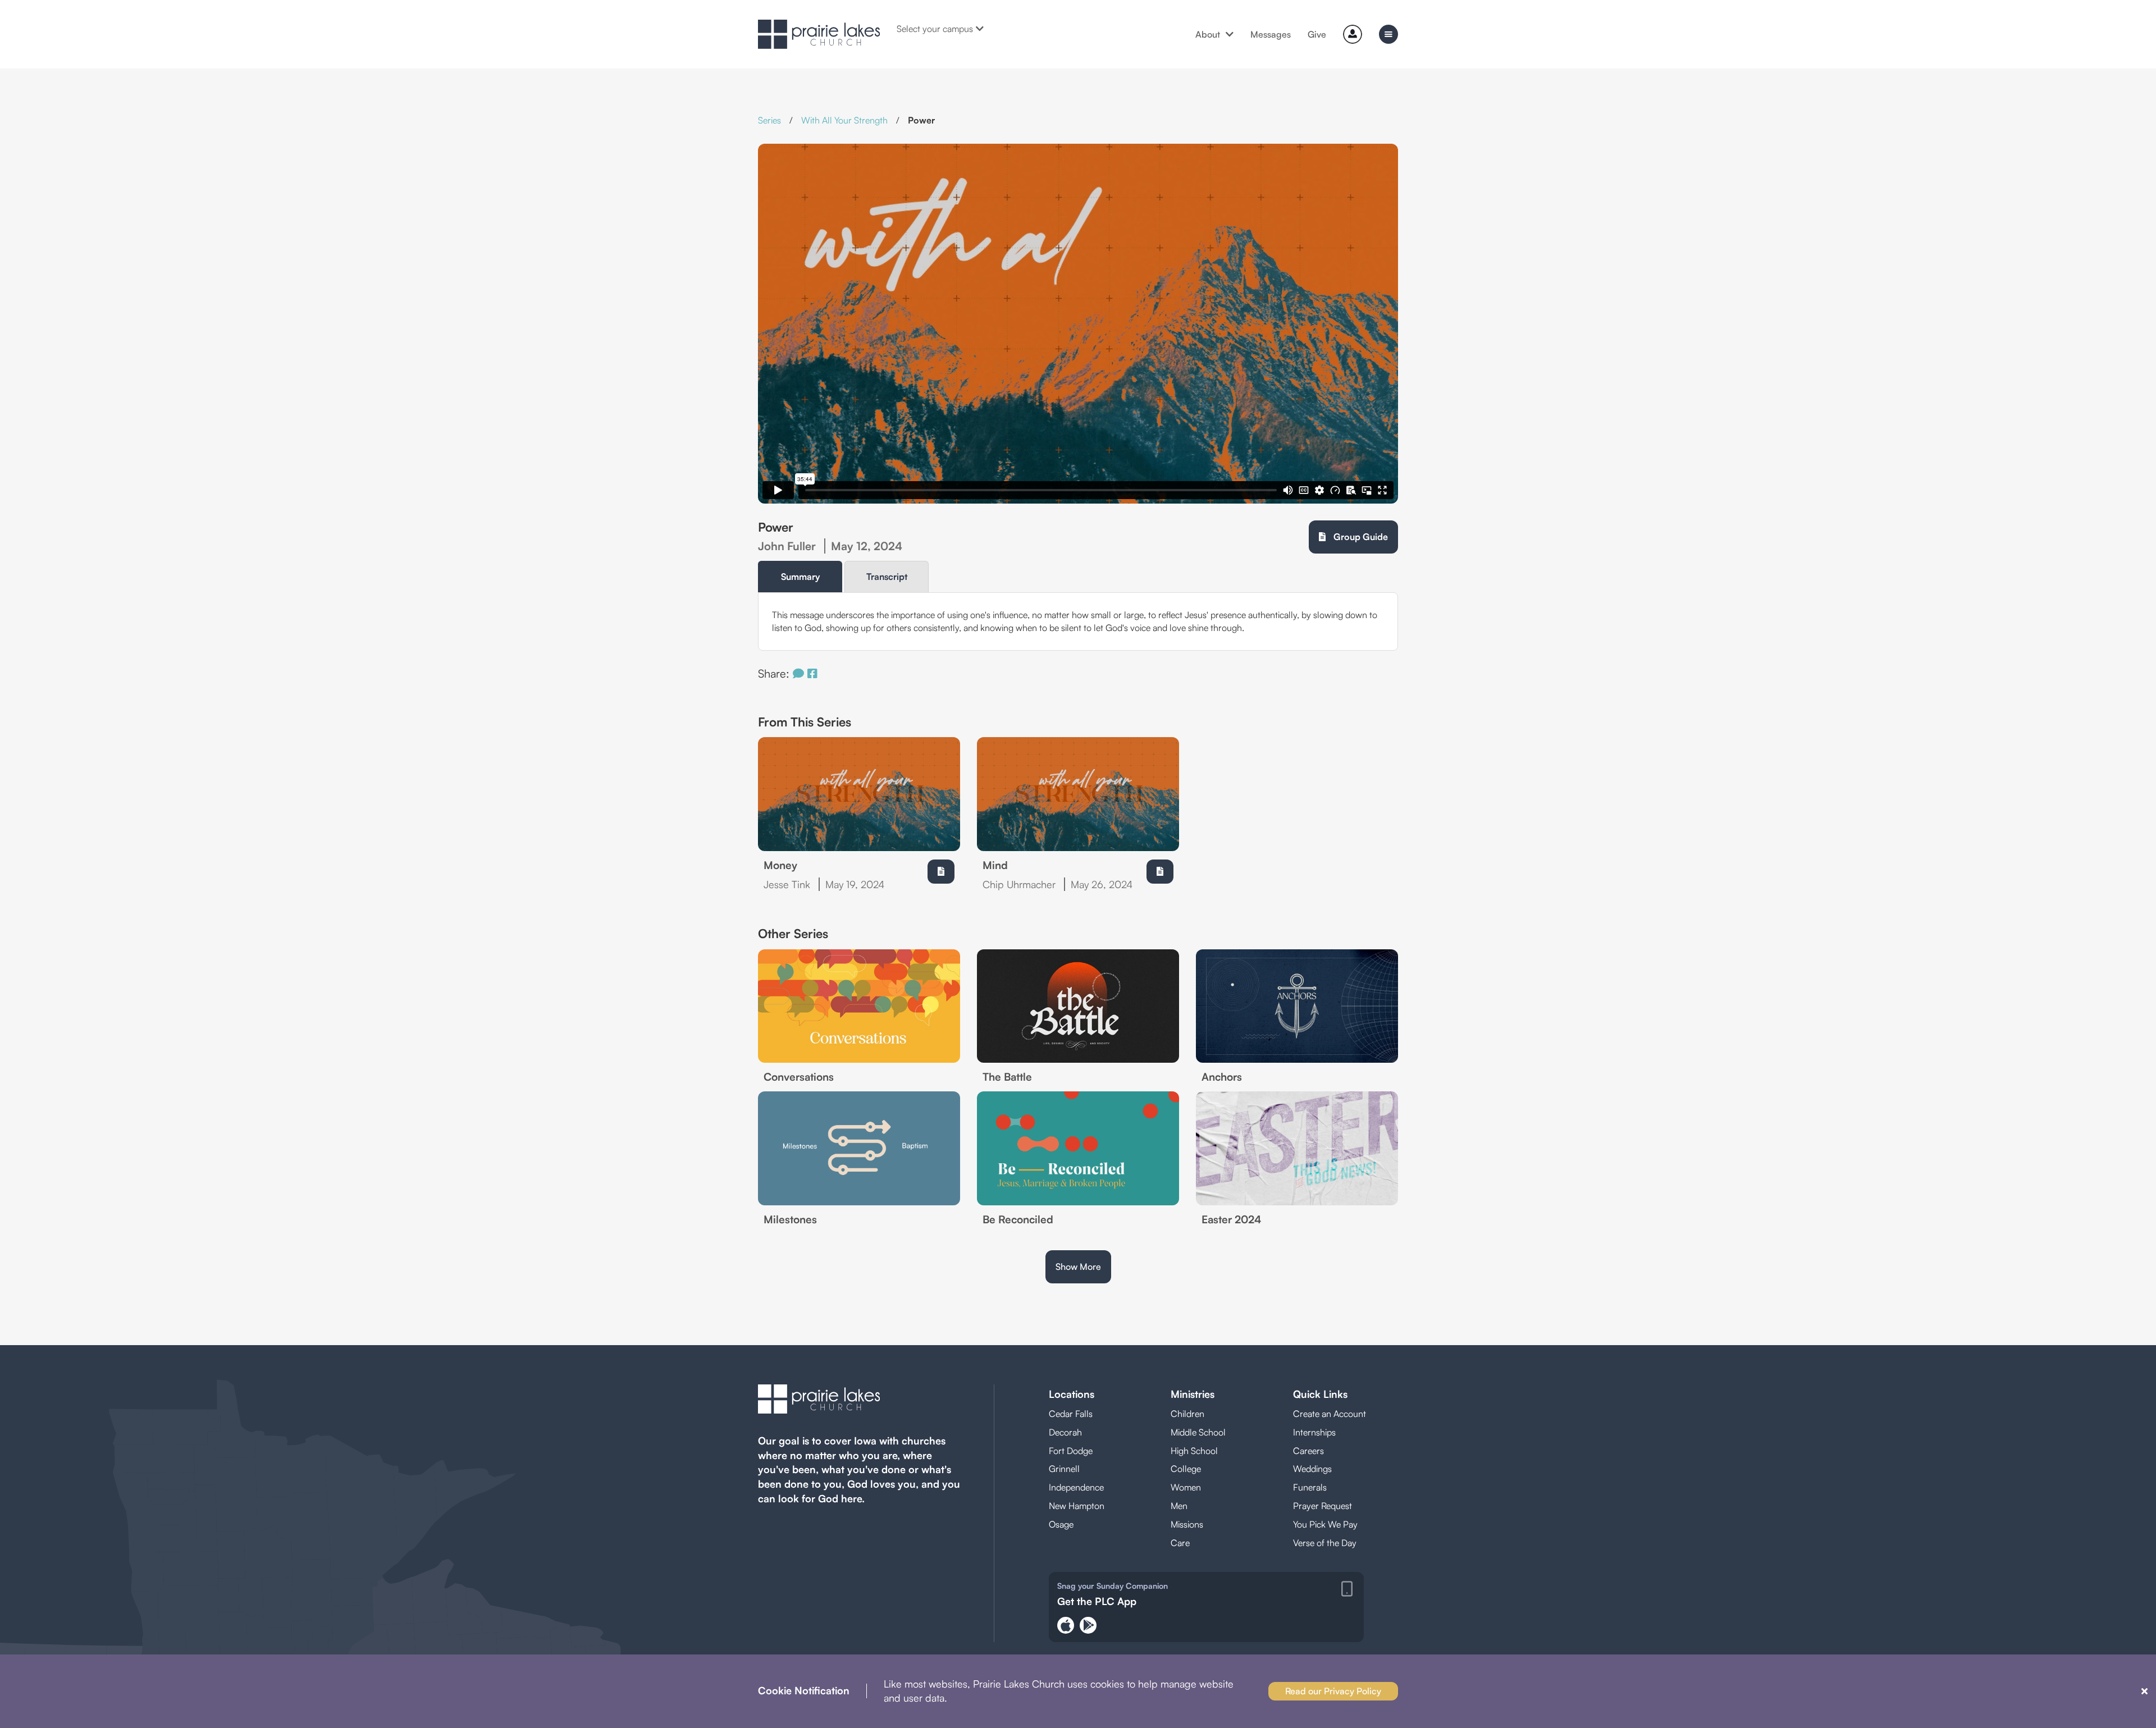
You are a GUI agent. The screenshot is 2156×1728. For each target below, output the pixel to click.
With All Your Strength (844, 120)
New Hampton (1077, 1506)
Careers (1308, 1451)
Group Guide (1360, 537)
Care (1180, 1543)
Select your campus (935, 29)
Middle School (1198, 1432)
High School (1194, 1451)
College (1186, 1469)
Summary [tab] (800, 577)
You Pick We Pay (1325, 1524)
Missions (1187, 1524)
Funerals (1310, 1487)
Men (1179, 1506)
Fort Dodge (1071, 1451)
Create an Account (1330, 1414)
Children (1187, 1414)
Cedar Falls (1071, 1414)
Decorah (1065, 1432)
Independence (1076, 1487)
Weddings (1312, 1469)
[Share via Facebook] (812, 673)
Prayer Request (1323, 1506)
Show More (1078, 1267)
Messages (1271, 34)
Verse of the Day (1325, 1543)
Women (1186, 1487)
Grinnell (1064, 1469)
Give (1317, 34)
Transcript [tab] (887, 577)
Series (769, 120)
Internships (1314, 1432)
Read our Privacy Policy (1333, 1691)
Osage (1061, 1524)
